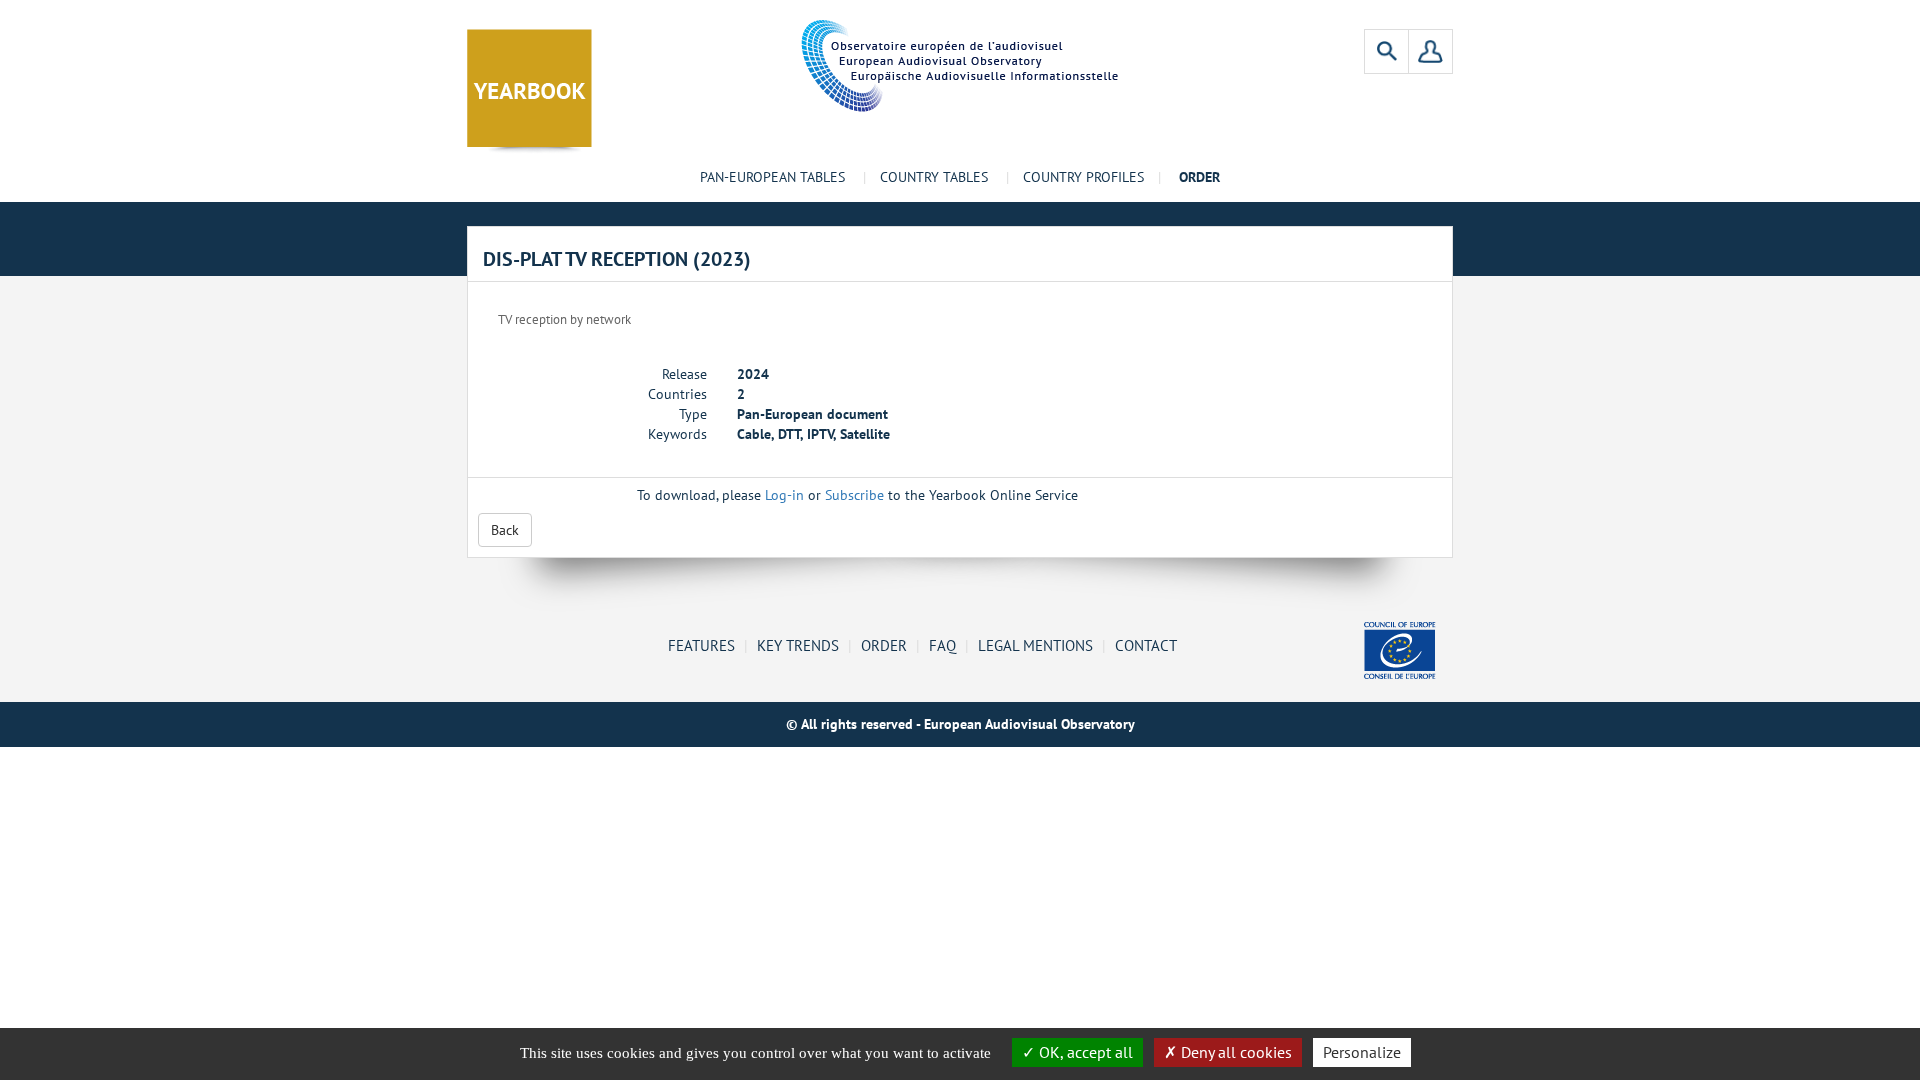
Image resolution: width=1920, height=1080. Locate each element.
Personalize (1362, 1052)
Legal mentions (1035, 645)
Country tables (934, 177)
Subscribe (854, 495)
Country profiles (1083, 177)
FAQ (942, 645)
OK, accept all (1084, 1052)
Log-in (784, 495)
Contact (1146, 645)
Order (884, 645)
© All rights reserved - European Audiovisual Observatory (960, 724)
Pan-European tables (772, 177)
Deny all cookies (1234, 1052)
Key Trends (798, 645)
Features (701, 645)
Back (505, 530)
